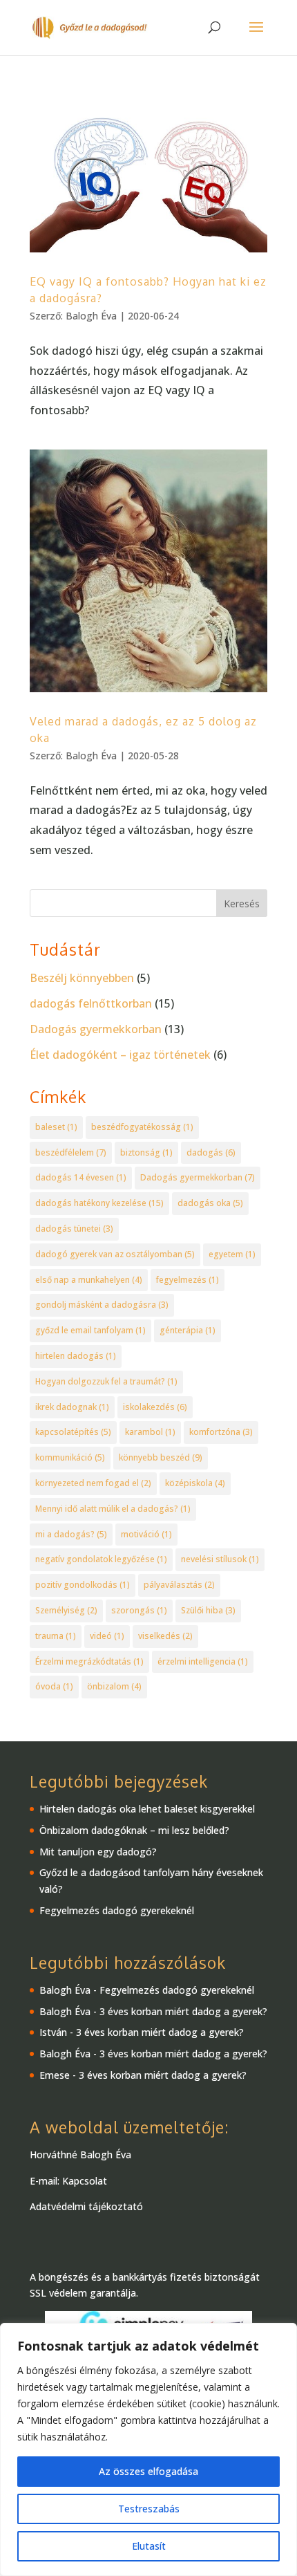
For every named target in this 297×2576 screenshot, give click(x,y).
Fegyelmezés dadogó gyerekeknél (117, 1910)
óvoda (54, 1686)
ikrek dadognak (72, 1407)
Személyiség (66, 1610)
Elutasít (149, 2546)
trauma (56, 1636)
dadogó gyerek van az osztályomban (115, 1254)
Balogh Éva (91, 316)
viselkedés (165, 1636)
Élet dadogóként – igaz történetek (120, 1055)
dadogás (211, 1152)
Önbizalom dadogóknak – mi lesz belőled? (134, 1830)
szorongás (139, 1610)
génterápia (188, 1330)
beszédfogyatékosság (142, 1127)
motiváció (146, 1534)
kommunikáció (70, 1457)
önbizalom (114, 1686)
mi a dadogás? (71, 1534)
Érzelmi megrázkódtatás (89, 1661)
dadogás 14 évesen (81, 1177)
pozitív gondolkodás (83, 1585)
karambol (150, 1432)
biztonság (146, 1152)
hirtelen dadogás (76, 1356)
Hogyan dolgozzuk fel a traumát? (106, 1381)
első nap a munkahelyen (89, 1280)
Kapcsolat (85, 2181)
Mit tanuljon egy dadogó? (98, 1852)
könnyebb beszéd (161, 1457)
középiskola (195, 1483)
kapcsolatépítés (73, 1432)
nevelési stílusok (220, 1559)
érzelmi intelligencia (203, 1661)
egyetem (232, 1254)
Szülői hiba (208, 1610)
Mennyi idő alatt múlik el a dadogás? (113, 1509)
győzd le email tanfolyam (90, 1330)
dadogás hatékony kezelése (99, 1203)
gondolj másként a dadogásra (102, 1305)
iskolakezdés (155, 1407)
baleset (56, 1127)
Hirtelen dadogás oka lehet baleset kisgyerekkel (147, 1809)
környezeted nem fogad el (93, 1483)
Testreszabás (149, 2509)
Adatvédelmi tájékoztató (86, 2206)
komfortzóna (221, 1432)
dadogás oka (210, 1203)
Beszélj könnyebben (82, 978)
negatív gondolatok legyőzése (101, 1559)
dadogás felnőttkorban (91, 1003)
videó (107, 1636)
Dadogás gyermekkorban (96, 1029)
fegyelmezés (188, 1280)
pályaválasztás (179, 1585)
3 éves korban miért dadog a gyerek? (183, 2011)
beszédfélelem (71, 1152)
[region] (148, 2449)
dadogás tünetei (74, 1229)
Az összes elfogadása (148, 2471)
